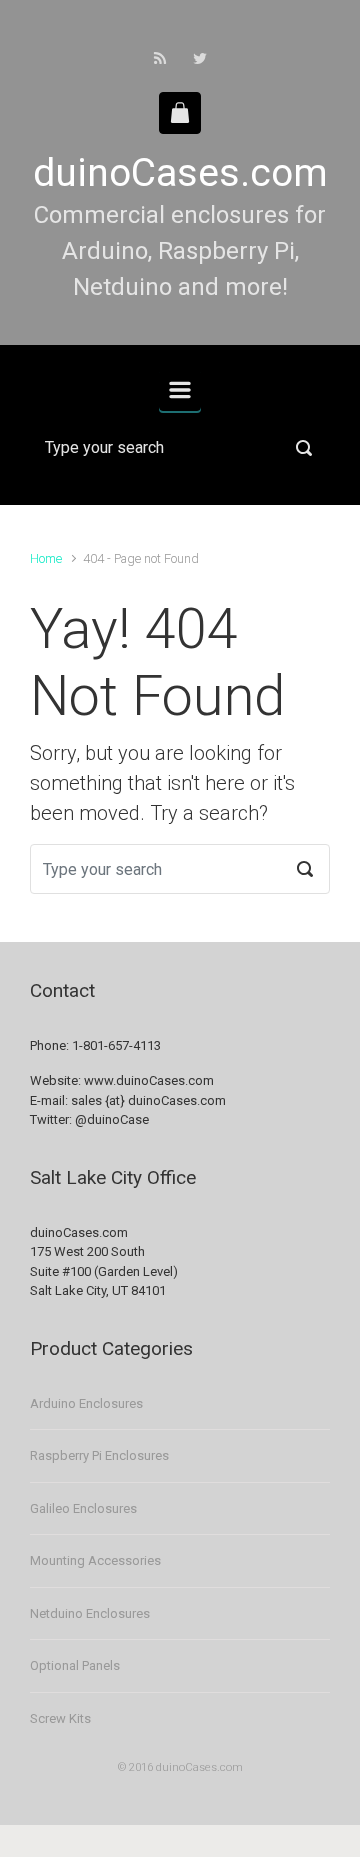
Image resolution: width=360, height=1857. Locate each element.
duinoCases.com (180, 173)
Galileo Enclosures (83, 1508)
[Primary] (180, 390)
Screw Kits (60, 1718)
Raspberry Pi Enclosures (99, 1455)
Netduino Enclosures (90, 1613)
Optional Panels (75, 1665)
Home (46, 558)
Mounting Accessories (95, 1560)
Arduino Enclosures (86, 1403)
